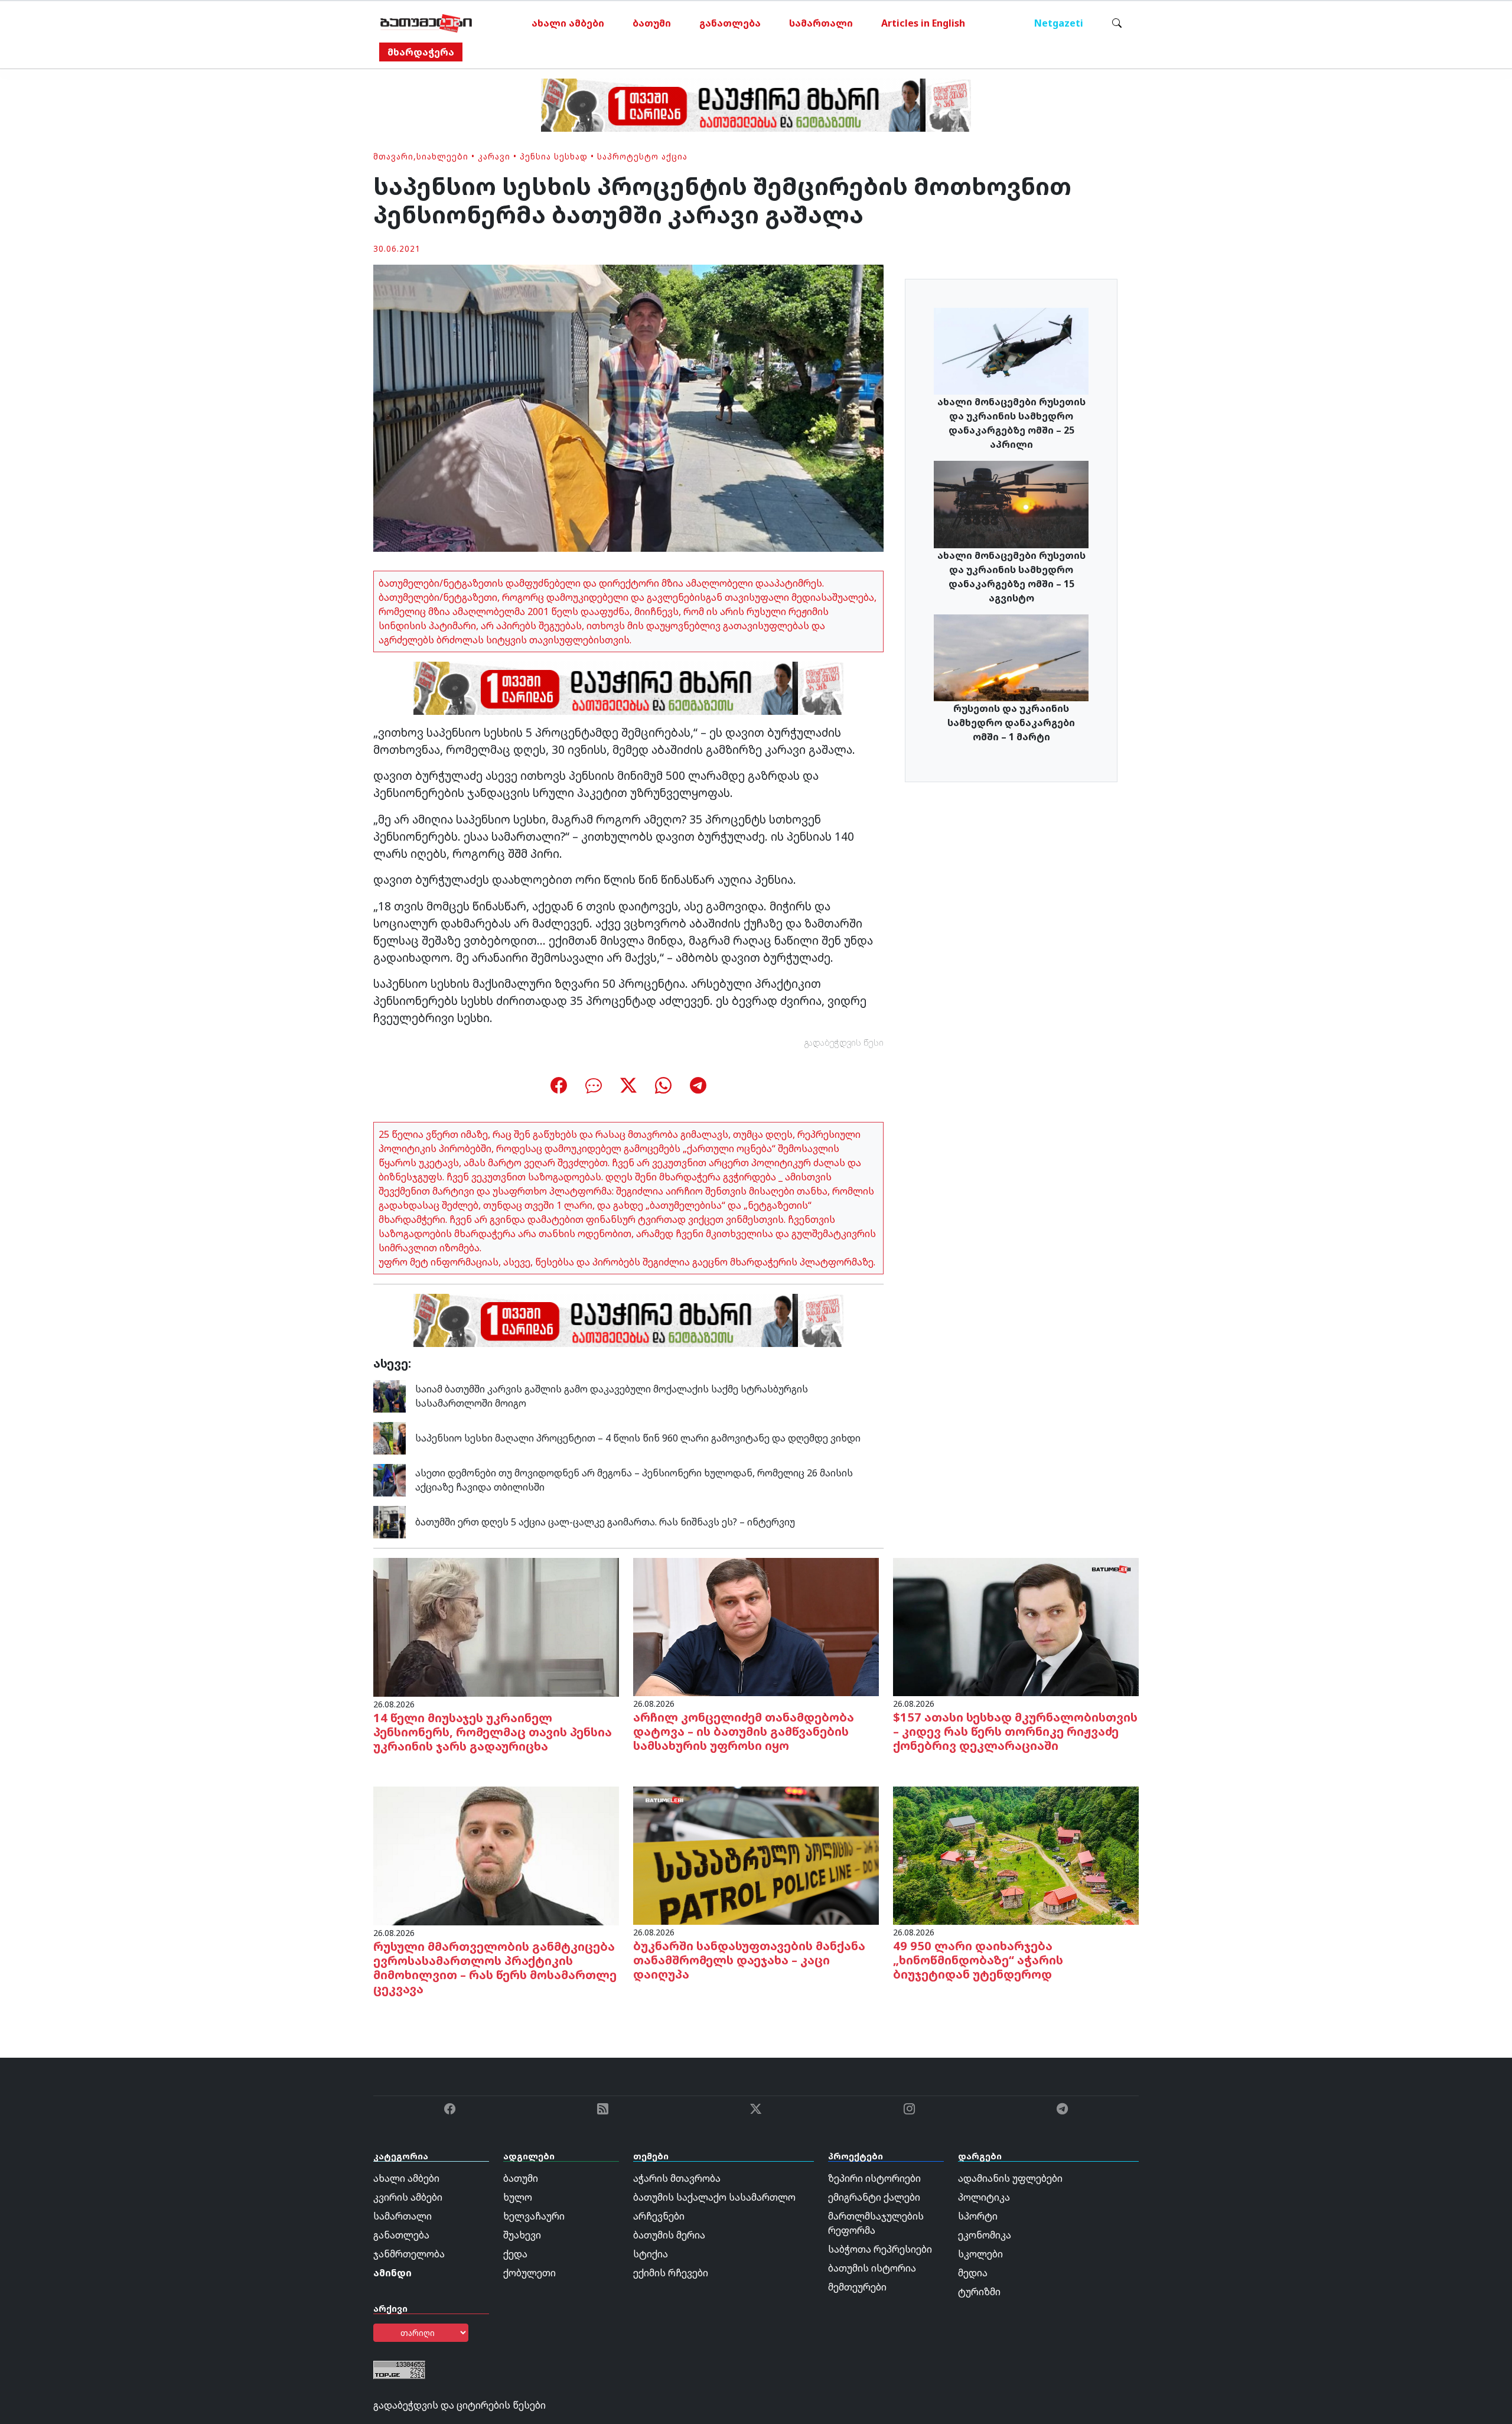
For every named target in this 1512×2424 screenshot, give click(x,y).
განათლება (730, 23)
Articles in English (923, 23)
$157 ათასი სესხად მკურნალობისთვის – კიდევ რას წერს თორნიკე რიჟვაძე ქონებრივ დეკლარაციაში (1015, 1731)
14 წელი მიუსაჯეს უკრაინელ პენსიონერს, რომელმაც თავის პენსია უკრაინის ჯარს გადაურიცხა (493, 1732)
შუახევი (522, 2235)
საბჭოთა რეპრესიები (880, 2249)
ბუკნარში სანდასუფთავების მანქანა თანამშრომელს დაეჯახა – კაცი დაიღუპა (749, 1960)
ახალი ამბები (568, 23)
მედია (973, 2273)
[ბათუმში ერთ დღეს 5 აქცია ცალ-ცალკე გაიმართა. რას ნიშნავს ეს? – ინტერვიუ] (390, 1521)
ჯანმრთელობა (409, 2254)
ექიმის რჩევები (671, 2273)
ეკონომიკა (985, 2235)
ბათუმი (652, 23)
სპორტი (978, 2216)
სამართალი (821, 23)
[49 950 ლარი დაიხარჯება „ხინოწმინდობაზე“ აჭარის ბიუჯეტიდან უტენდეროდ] (1016, 1854)
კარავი (494, 156)
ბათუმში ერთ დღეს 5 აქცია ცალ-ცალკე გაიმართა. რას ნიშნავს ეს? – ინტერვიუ (605, 1522)
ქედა (515, 2254)
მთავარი (393, 156)
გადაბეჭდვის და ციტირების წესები (460, 2405)
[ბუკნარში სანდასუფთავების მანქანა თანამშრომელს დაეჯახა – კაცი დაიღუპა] (756, 1854)
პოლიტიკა (984, 2197)
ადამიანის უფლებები (1010, 2178)
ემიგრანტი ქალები (874, 2197)
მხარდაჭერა (421, 52)
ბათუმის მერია (669, 2235)
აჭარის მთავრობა (677, 2178)
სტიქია (651, 2254)
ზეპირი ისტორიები (874, 2178)
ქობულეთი (529, 2273)
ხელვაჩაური (534, 2216)
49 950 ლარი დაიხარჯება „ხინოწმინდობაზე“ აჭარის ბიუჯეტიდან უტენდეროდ (978, 1960)
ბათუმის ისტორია (872, 2268)
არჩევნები (659, 2216)
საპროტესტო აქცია (642, 156)
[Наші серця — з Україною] (426, 23)
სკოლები (980, 2254)
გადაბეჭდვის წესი (844, 1042)
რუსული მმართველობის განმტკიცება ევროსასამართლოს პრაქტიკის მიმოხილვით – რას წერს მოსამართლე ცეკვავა (495, 1968)
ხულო (518, 2197)
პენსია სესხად (554, 156)
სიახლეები (442, 156)
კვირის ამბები (408, 2197)
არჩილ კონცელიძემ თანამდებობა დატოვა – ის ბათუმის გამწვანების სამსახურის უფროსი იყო (744, 1731)
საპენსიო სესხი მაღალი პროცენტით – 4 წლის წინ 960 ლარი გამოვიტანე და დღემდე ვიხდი (638, 1438)
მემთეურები (857, 2287)
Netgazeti (1059, 23)
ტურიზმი (979, 2292)
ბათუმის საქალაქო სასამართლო (714, 2197)
